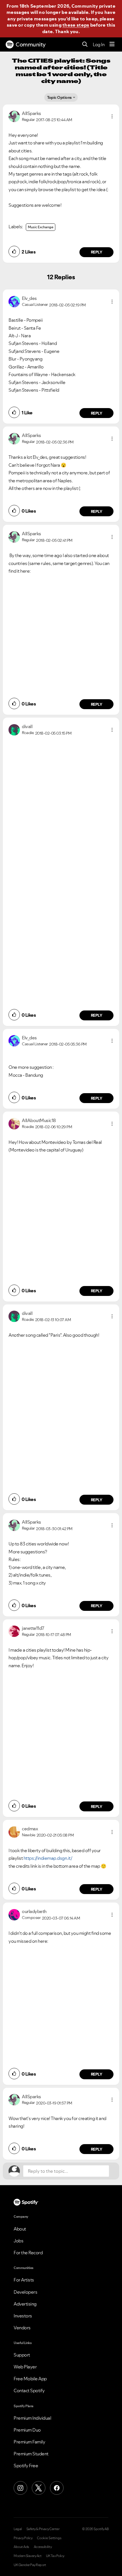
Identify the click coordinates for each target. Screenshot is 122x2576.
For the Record (28, 2253)
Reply (97, 252)
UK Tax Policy (55, 2556)
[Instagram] (20, 2488)
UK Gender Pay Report (30, 2565)
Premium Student (31, 2454)
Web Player (25, 2367)
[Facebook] (57, 2488)
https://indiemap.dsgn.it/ (48, 1858)
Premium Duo (27, 2430)
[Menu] (112, 44)
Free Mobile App (30, 2379)
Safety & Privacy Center (43, 2529)
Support (22, 2355)
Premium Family (29, 2442)
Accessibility (43, 2547)
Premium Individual (32, 2418)
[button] (112, 116)
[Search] (85, 45)
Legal (18, 2529)
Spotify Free (26, 2466)
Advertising (25, 2304)
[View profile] (14, 116)
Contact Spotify (29, 2391)
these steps (76, 25)
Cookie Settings (49, 2538)
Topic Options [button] (59, 97)
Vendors (22, 2328)
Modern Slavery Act (28, 2556)
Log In (99, 44)
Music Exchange (41, 227)
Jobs (18, 2241)
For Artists (24, 2280)
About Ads (21, 2547)
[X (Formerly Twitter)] (39, 2488)
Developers (25, 2292)
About (20, 2229)
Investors (23, 2316)
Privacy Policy (23, 2538)
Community (31, 44)
